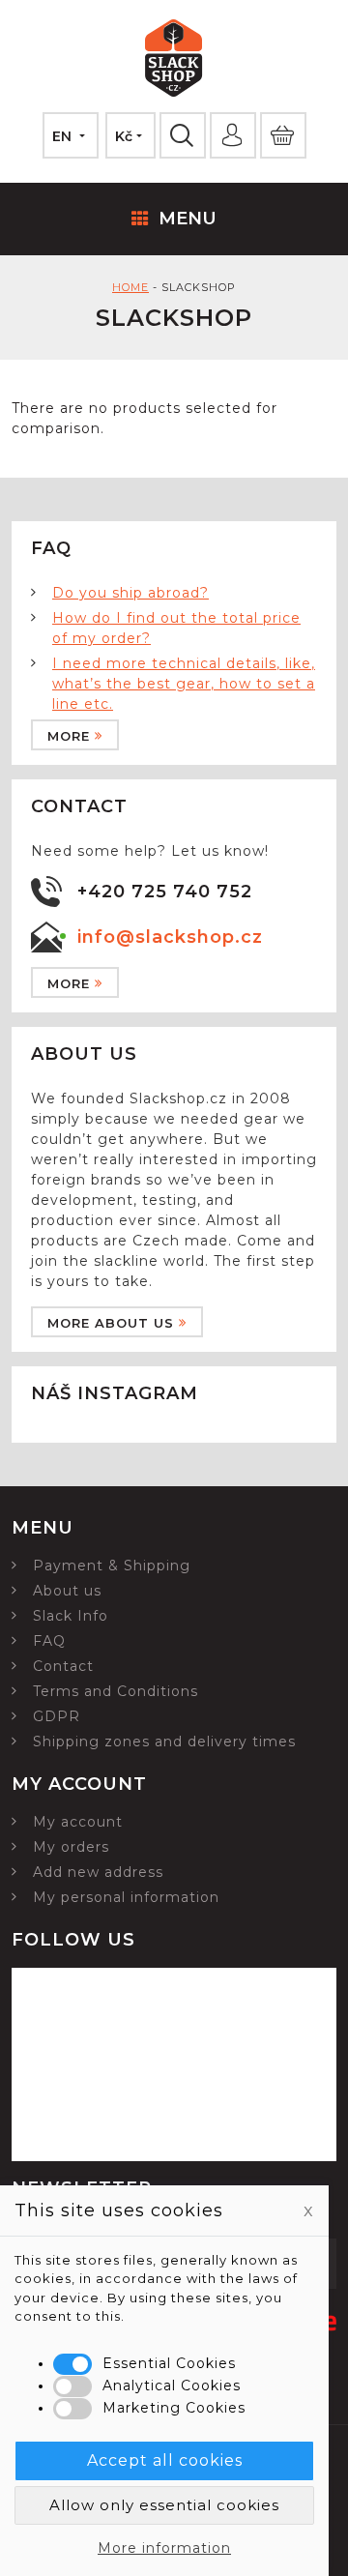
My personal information (126, 1897)
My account (78, 1822)
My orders (71, 1847)
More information (164, 2548)
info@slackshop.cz (170, 937)
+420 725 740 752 (165, 892)
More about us (111, 1323)
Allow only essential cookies (164, 2505)
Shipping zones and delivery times (164, 1742)
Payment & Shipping (112, 1566)
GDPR (57, 1716)
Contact (63, 1666)
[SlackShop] (174, 61)
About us (67, 1591)
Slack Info (71, 1616)
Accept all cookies (165, 2460)
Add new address (98, 1872)
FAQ (49, 1641)
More (69, 736)
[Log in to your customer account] (233, 135)
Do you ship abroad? (130, 593)
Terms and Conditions (116, 1691)
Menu (188, 219)
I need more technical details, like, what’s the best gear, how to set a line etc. (184, 684)
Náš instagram (115, 1393)
